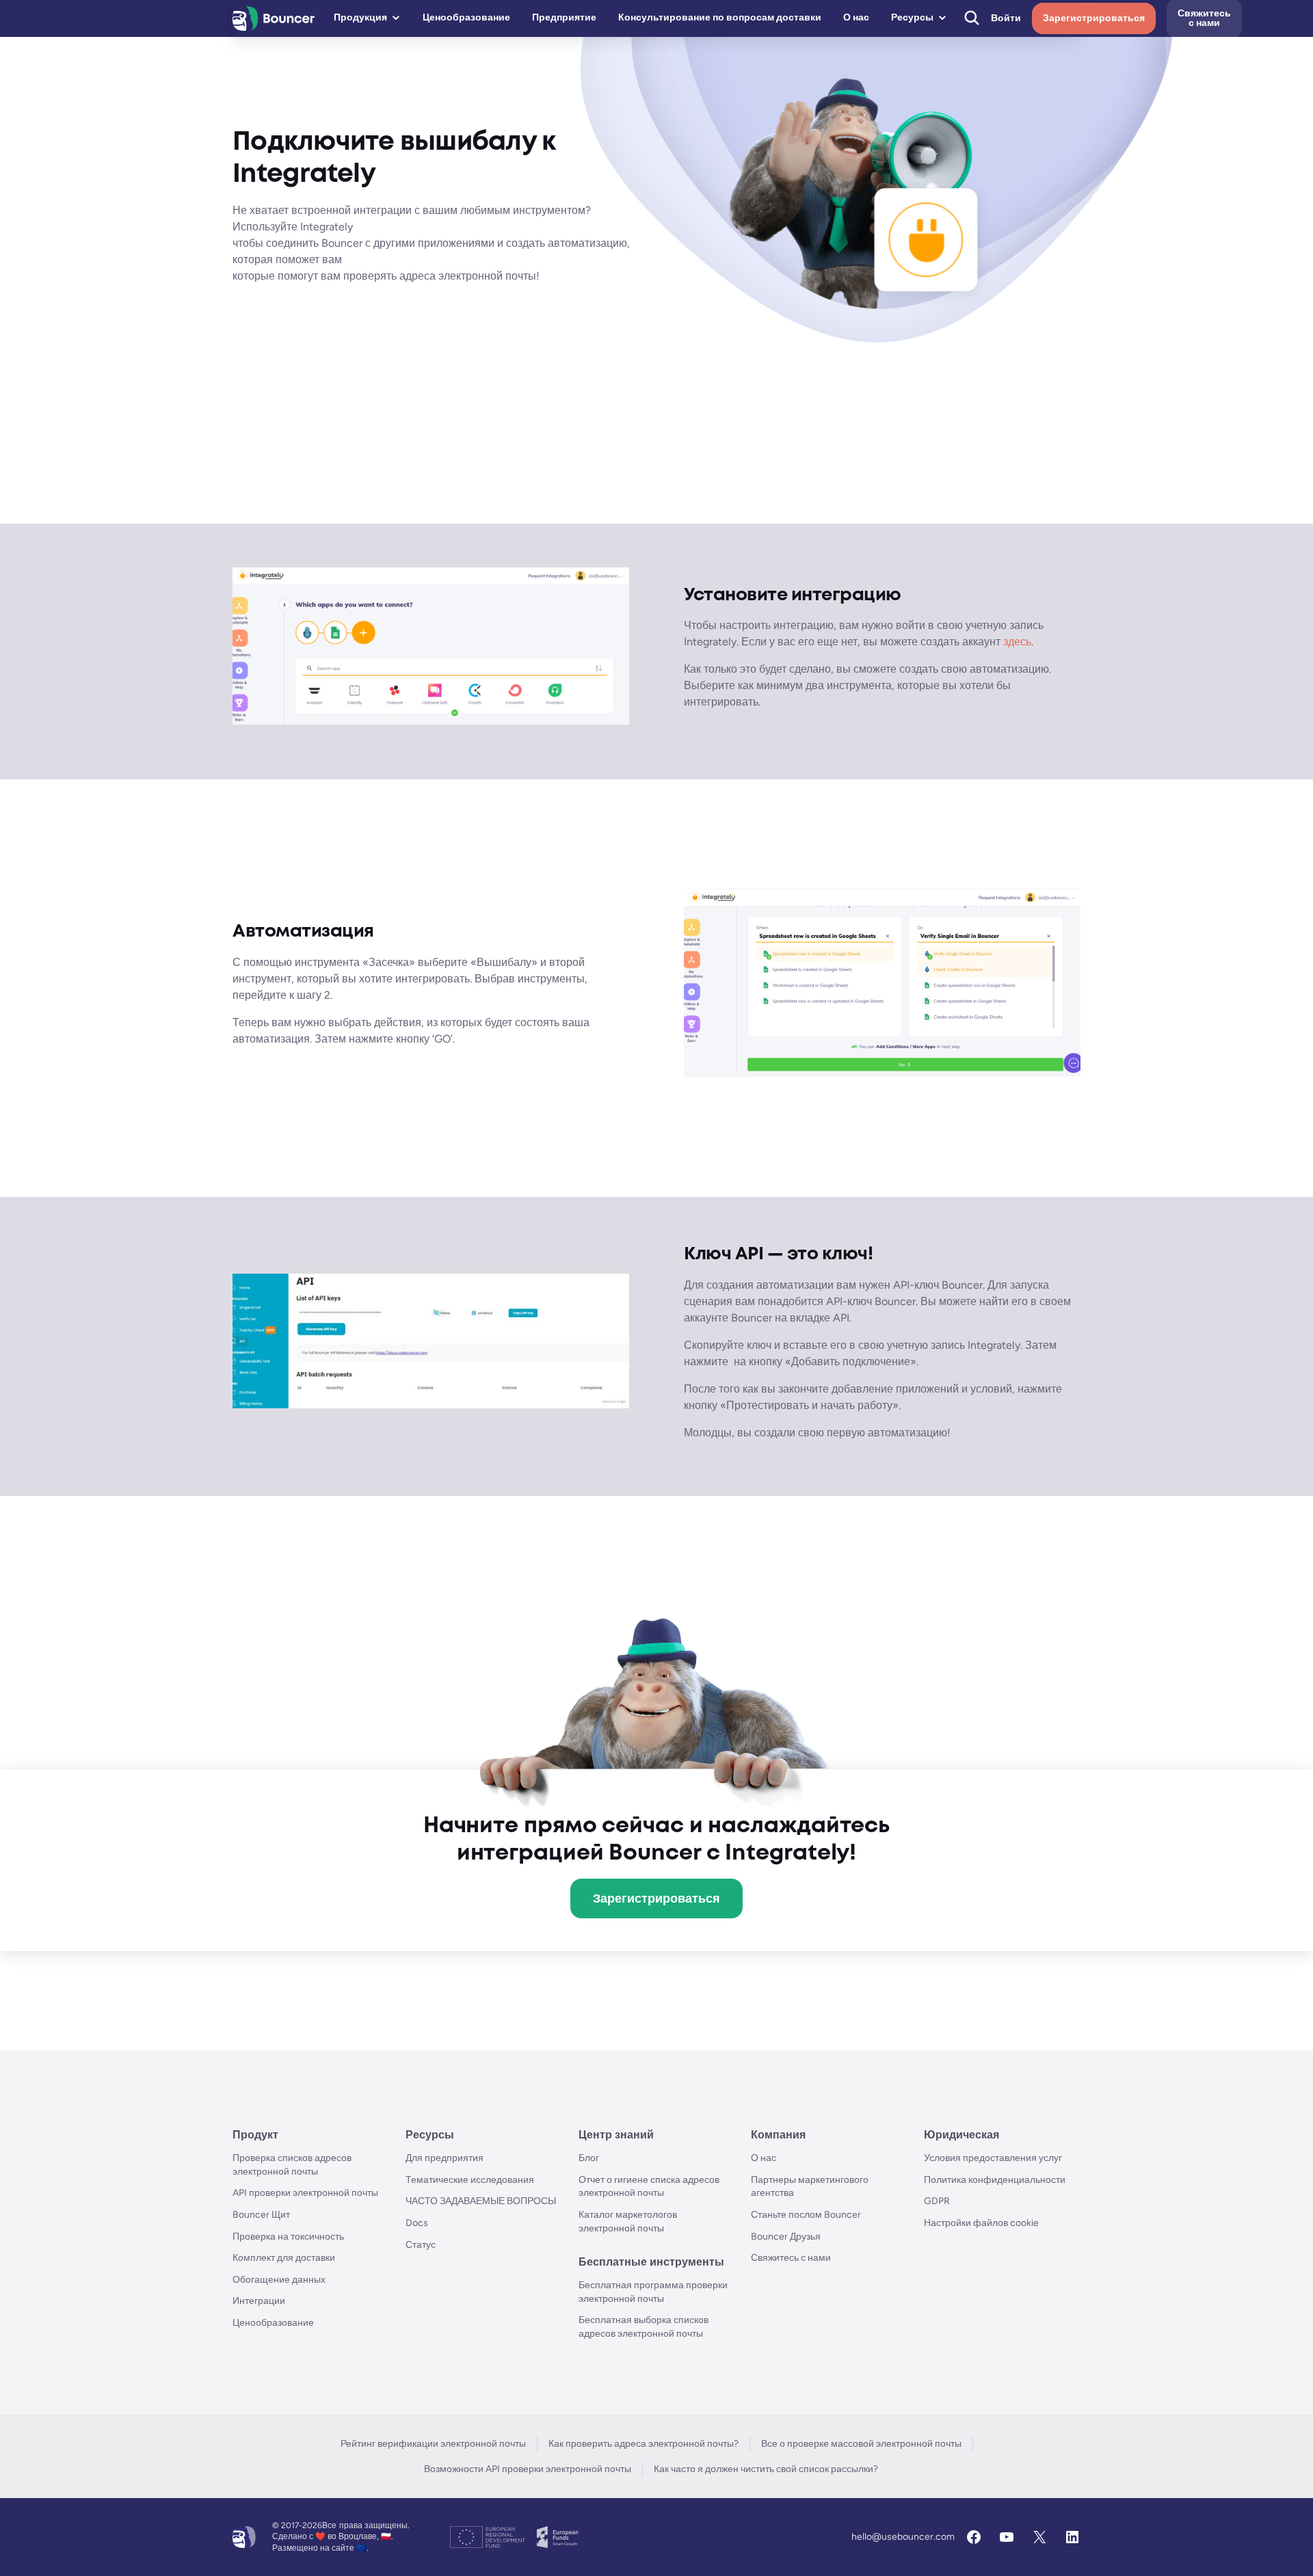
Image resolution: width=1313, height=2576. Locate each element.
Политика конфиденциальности (995, 2180)
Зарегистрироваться (1094, 18)
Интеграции (259, 2301)
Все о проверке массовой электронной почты (861, 2444)
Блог (589, 2158)
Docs (417, 2223)
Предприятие (564, 17)
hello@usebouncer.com (903, 2537)
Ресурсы (912, 17)
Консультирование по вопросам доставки (720, 17)
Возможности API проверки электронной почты (528, 2469)
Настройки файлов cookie (981, 2223)
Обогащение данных (279, 2280)
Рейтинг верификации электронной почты (433, 2444)
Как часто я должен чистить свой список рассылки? (766, 2469)
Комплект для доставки (284, 2258)
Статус (421, 2245)
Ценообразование (466, 17)
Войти (1006, 18)
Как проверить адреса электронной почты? (644, 2444)
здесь (1017, 642)
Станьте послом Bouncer (806, 2215)
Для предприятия (445, 2158)
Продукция (360, 17)
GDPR (937, 2201)
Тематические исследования (470, 2180)
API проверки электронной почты (305, 2193)
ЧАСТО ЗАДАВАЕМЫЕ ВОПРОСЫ (481, 2201)
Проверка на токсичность (288, 2237)
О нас (856, 17)
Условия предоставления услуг (993, 2158)
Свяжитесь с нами (791, 2258)
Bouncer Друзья (786, 2237)
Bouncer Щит (261, 2215)
